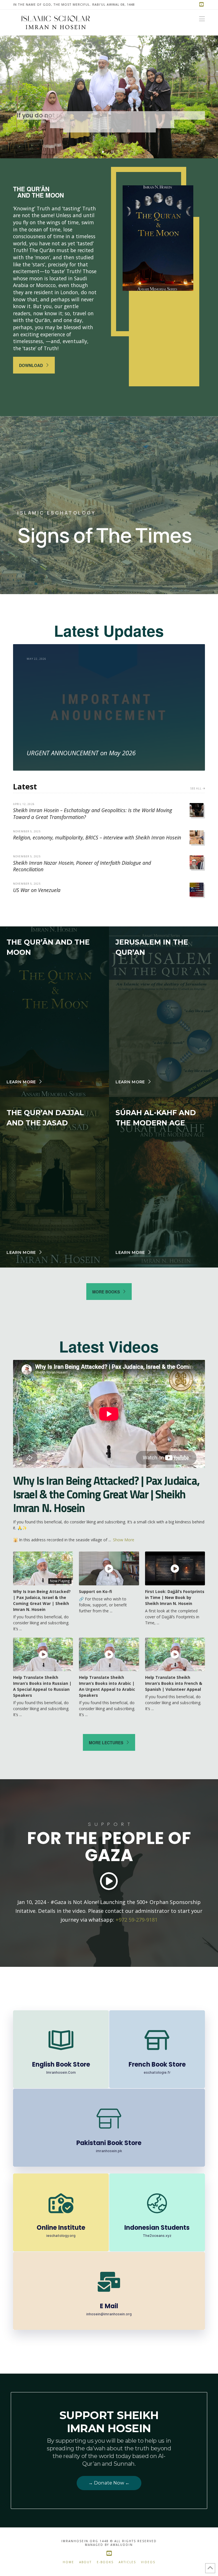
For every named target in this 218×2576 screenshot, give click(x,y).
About (85, 2562)
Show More (124, 1540)
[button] (202, 19)
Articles (127, 2562)
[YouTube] (202, 5)
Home (68, 2562)
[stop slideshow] (113, 150)
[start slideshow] (103, 150)
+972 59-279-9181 (137, 1920)
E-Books (105, 2562)
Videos (148, 2562)
